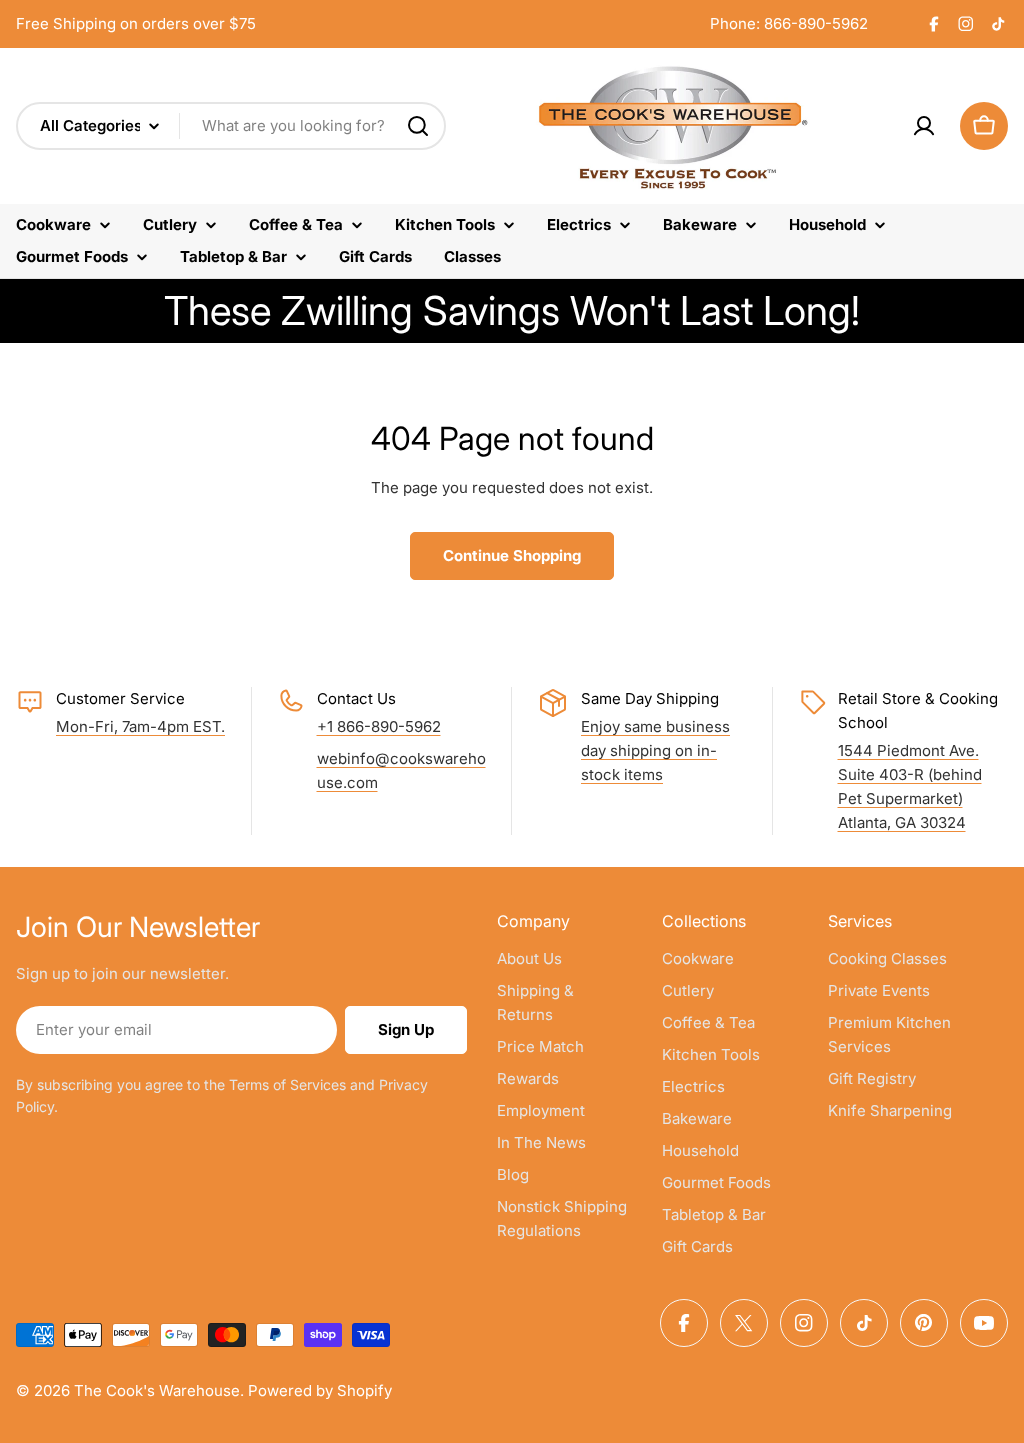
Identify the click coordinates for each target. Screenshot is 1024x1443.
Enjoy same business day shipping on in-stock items (655, 750)
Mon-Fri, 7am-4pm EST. (140, 726)
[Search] (418, 126)
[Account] (924, 126)
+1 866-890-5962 (379, 726)
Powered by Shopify (320, 1390)
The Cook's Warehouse (157, 1390)
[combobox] (231, 126)
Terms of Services (287, 1084)
